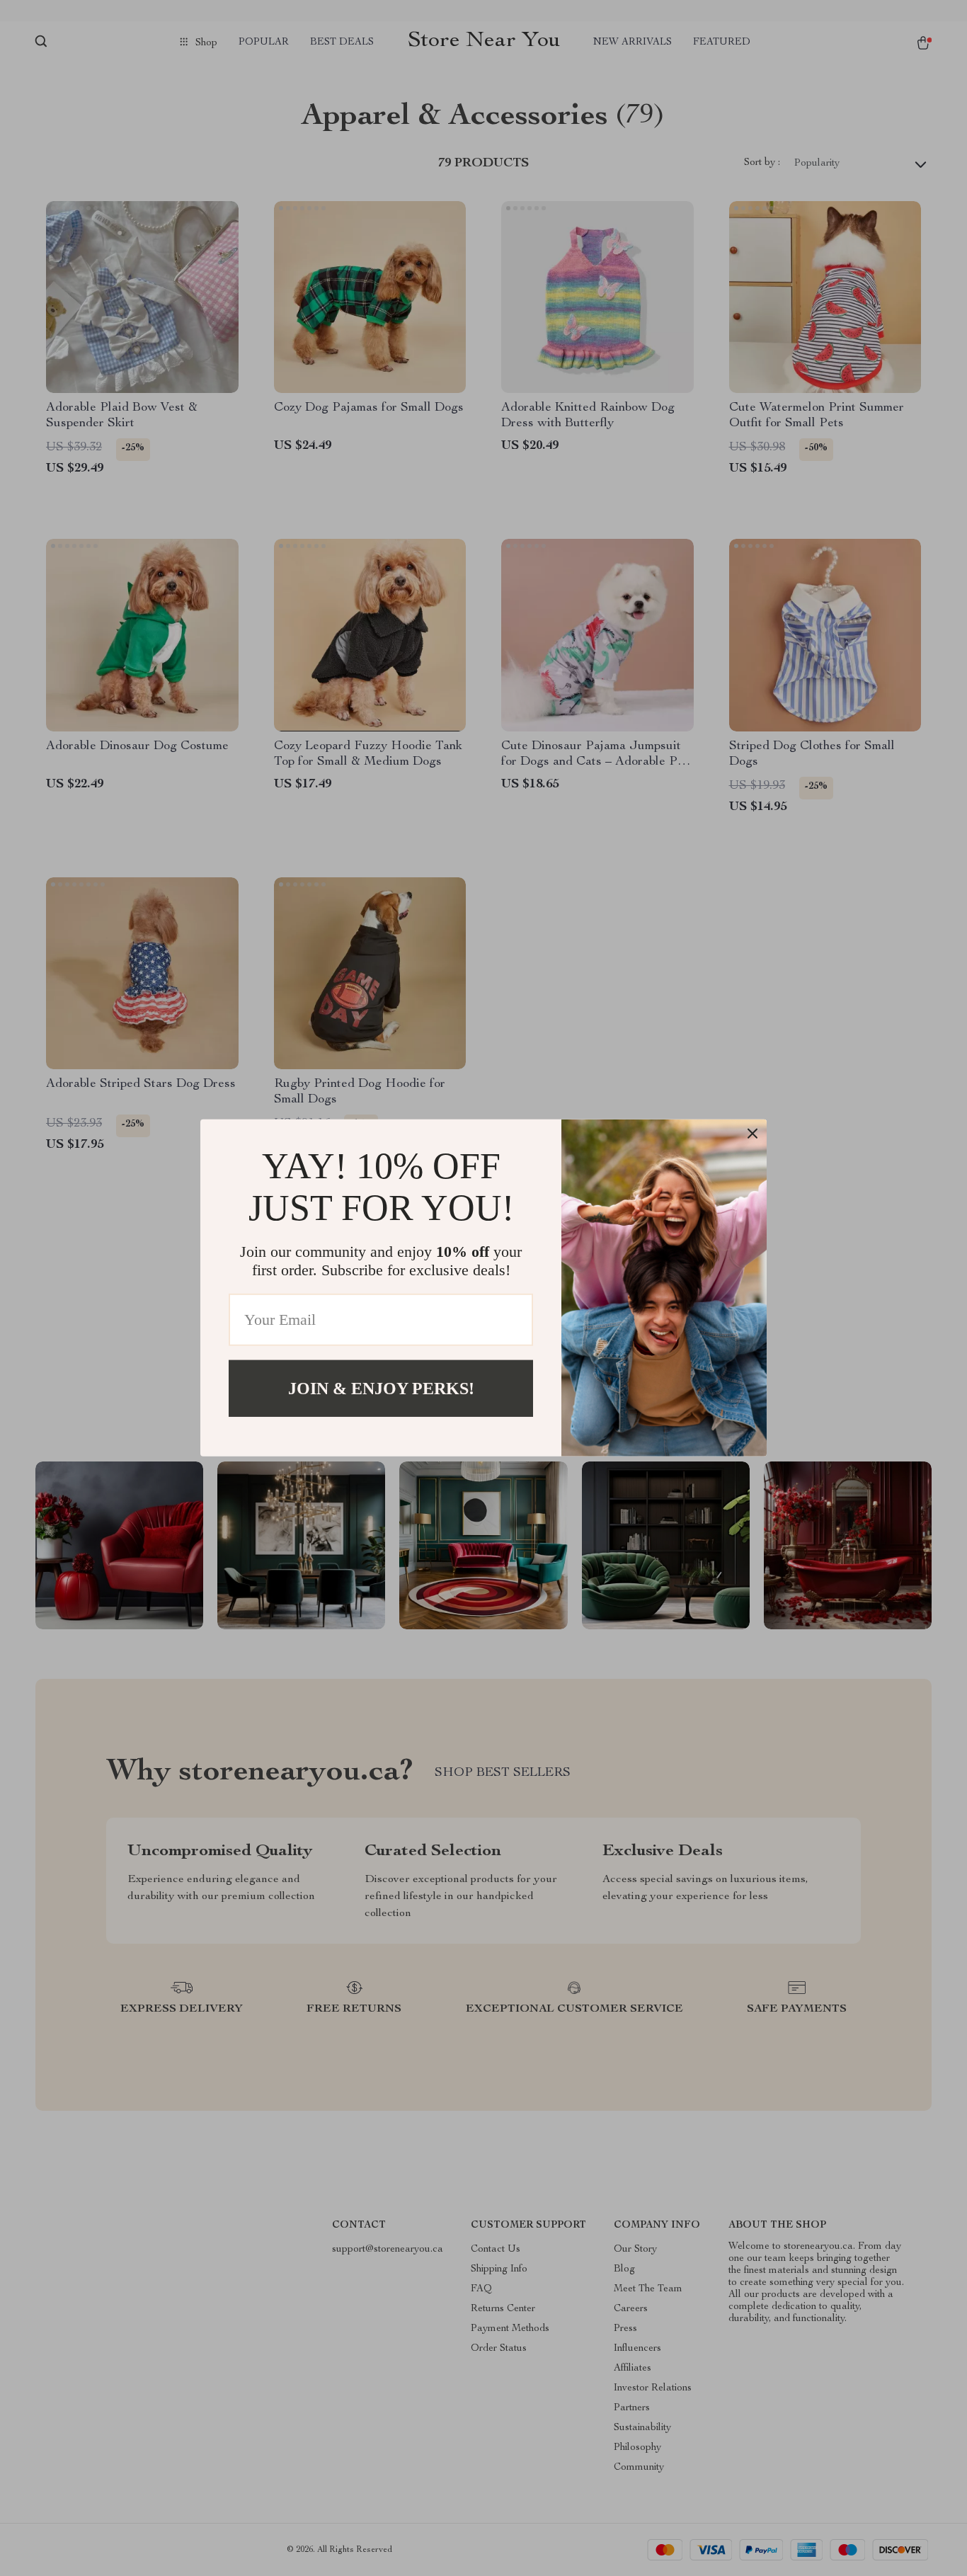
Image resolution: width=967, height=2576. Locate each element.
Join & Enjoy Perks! (381, 1389)
